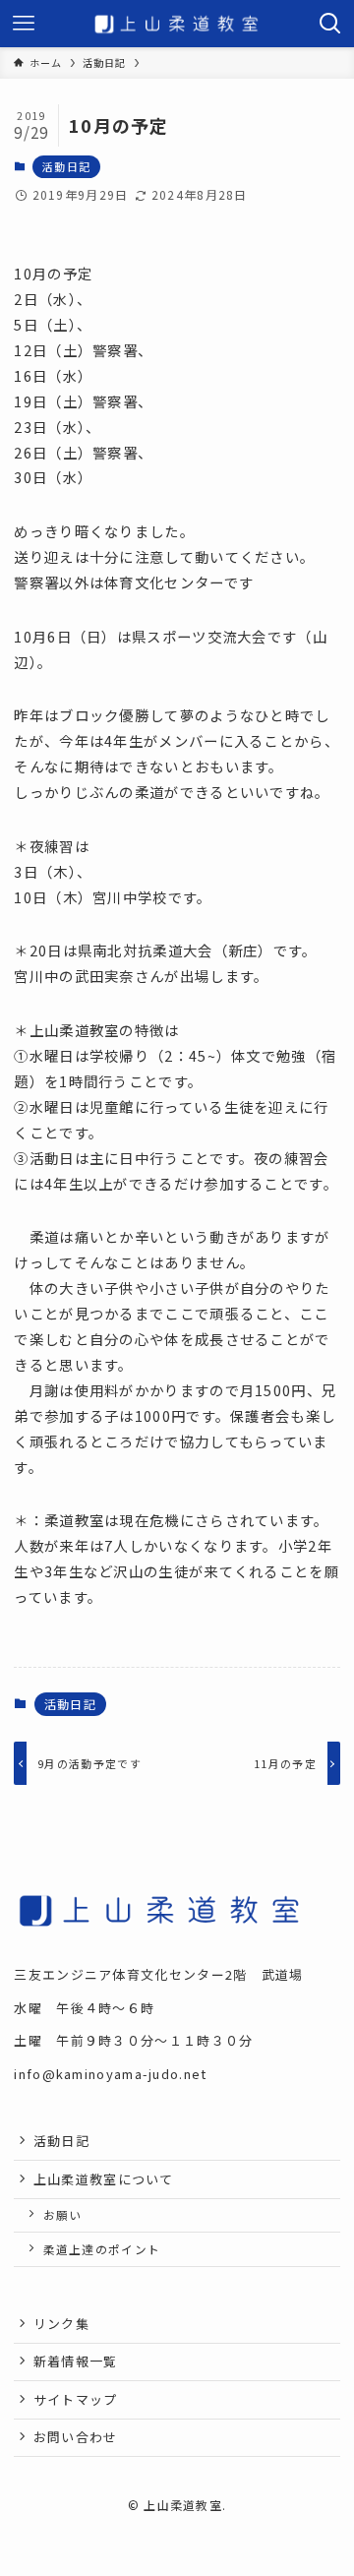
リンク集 (61, 2324)
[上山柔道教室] (177, 24)
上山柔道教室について (104, 2179)
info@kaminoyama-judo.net (110, 2074)
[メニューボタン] (24, 24)
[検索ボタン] (330, 24)
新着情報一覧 (76, 2361)
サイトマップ (76, 2399)
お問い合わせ (76, 2437)
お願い (63, 2214)
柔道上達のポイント (102, 2249)
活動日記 (66, 166)
